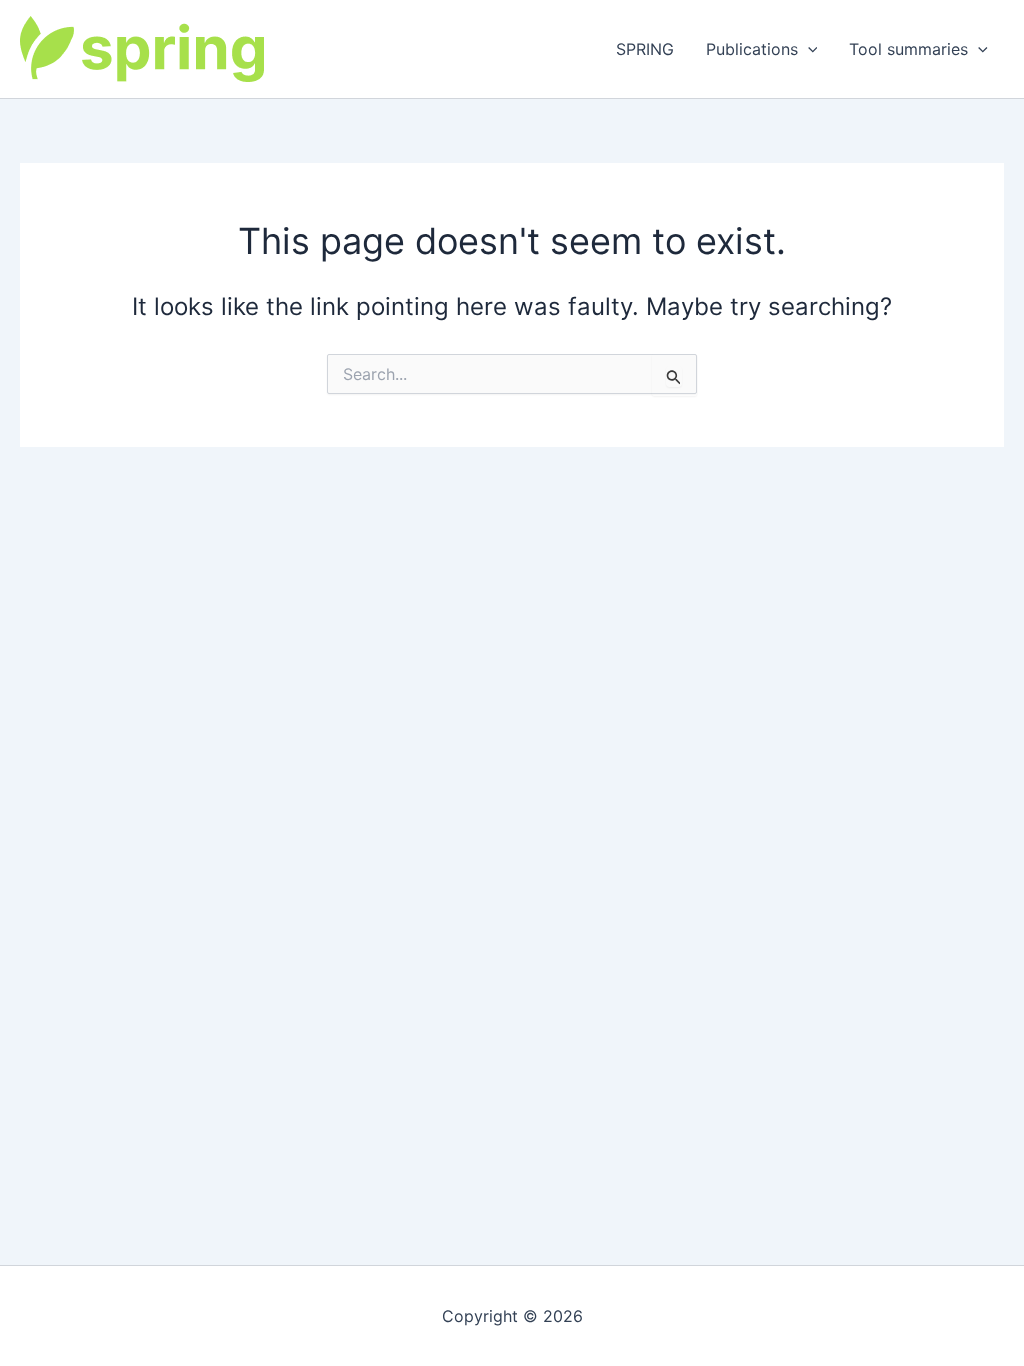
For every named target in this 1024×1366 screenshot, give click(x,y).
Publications (752, 49)
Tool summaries (908, 49)
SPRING (645, 49)
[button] (808, 49)
